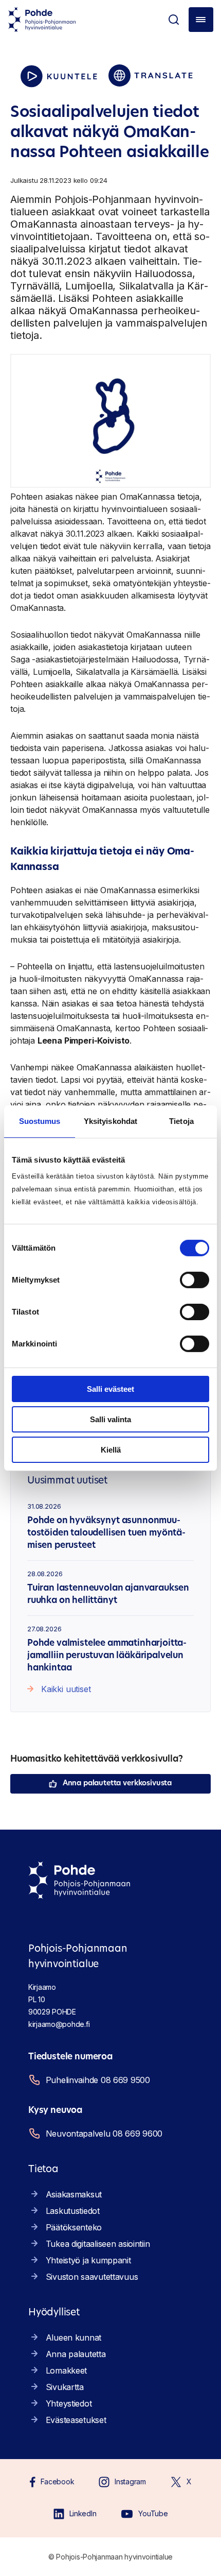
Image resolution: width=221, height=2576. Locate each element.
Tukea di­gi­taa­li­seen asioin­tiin (98, 2244)
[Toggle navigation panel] (201, 20)
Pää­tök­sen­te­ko (74, 2227)
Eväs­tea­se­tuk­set (76, 2420)
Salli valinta (110, 1419)
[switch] (195, 1280)
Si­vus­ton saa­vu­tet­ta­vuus (92, 2277)
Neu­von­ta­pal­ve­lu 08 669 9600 (104, 2134)
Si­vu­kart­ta (65, 2387)
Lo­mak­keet (66, 2370)
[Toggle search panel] (174, 20)
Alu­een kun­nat (73, 2338)
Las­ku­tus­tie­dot (73, 2211)
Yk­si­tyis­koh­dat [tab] (110, 1121)
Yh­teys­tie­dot (69, 2403)
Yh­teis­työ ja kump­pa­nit (88, 2260)
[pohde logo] (42, 20)
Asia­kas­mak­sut (74, 2194)
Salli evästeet (110, 1389)
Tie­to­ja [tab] (181, 1121)
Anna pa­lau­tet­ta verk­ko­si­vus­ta (117, 1784)
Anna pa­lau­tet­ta (76, 2354)
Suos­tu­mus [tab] (40, 1121)
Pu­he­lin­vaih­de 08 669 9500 (98, 2080)
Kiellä (111, 1449)
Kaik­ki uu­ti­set (66, 1689)
